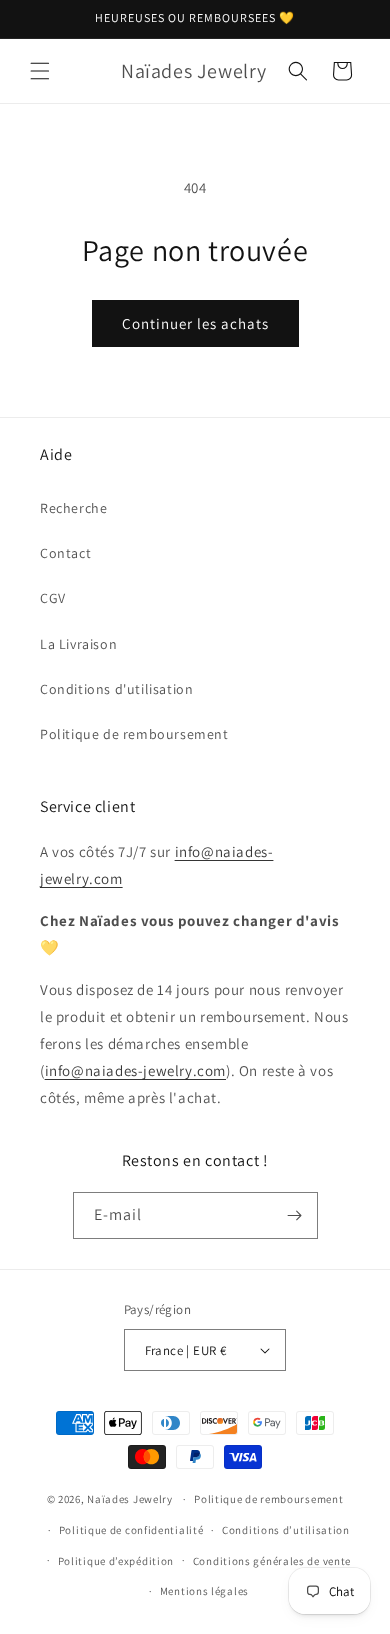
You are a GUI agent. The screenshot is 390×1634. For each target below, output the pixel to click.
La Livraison (78, 644)
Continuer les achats (195, 323)
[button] (40, 71)
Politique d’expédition (116, 1561)
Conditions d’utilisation (286, 1530)
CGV (53, 598)
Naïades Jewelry (130, 1499)
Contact (65, 553)
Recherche (73, 508)
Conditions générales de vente (272, 1561)
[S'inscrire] (295, 1215)
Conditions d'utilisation (116, 689)
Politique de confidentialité (131, 1530)
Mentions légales (204, 1591)
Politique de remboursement (134, 734)
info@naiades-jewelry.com (135, 1070)
